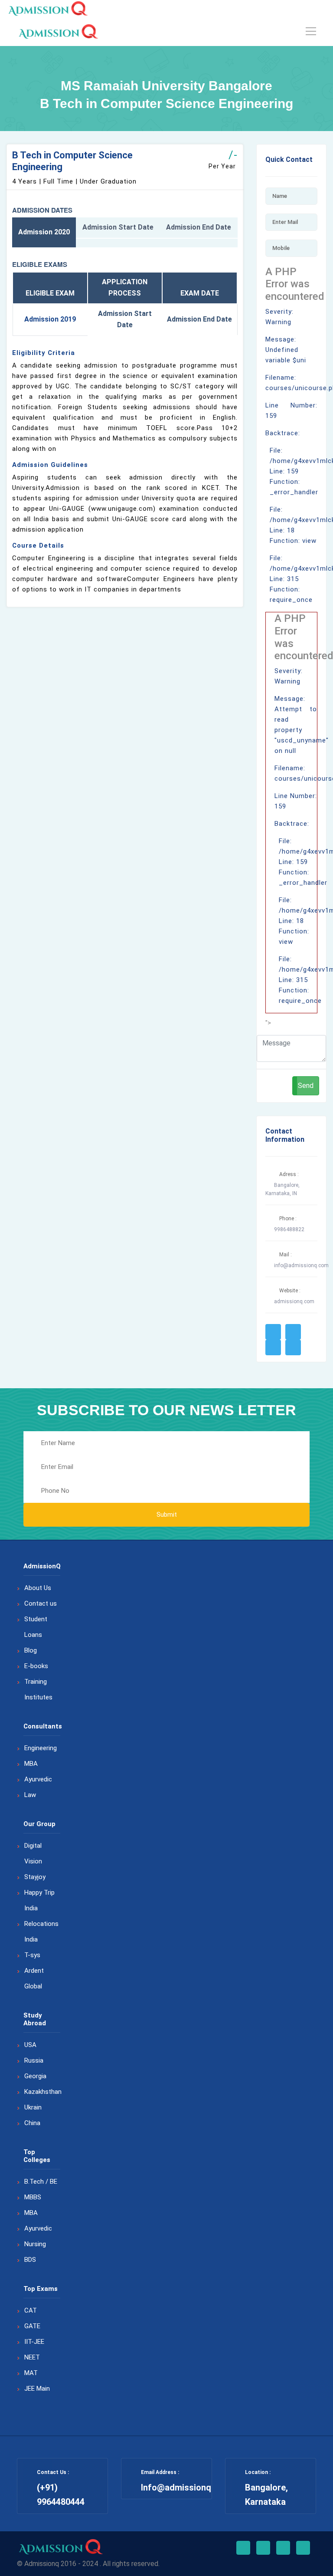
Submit (167, 1515)
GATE (32, 2326)
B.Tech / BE (41, 2182)
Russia (34, 2060)
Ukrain (33, 2107)
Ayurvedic (38, 1779)
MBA (31, 1764)
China (32, 2123)
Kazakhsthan (43, 2092)
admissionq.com (294, 1301)
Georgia (35, 2076)
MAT (31, 2373)
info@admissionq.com (301, 1265)
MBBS (33, 2197)
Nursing (35, 2244)
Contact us (41, 1603)
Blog (31, 1650)
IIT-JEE (34, 2342)
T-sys (32, 1955)
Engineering (41, 1748)
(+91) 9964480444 (61, 2495)
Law (30, 1795)
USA (30, 2045)
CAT (31, 2310)
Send (306, 1086)
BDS (30, 2260)
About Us (38, 1588)
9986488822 (289, 1229)
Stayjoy (35, 1877)
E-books (36, 1666)
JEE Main (37, 2389)
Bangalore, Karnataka (266, 2495)
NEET (32, 2357)
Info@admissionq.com (186, 2487)
